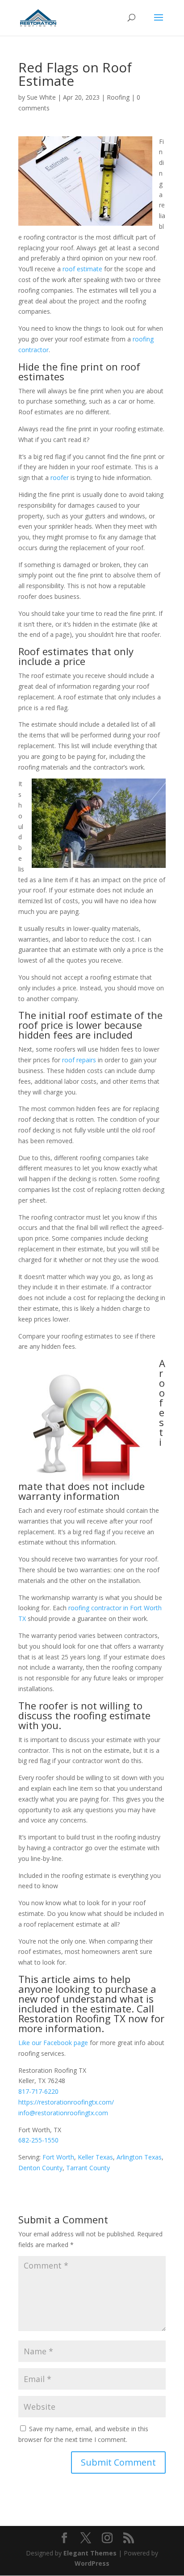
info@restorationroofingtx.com (63, 2113)
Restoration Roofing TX (72, 2018)
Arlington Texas (139, 2157)
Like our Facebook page (53, 2043)
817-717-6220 (38, 2091)
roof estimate (82, 269)
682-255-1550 (38, 2140)
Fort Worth (58, 2157)
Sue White (41, 97)
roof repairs (79, 1060)
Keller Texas (95, 2157)
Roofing (118, 97)
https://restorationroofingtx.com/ (66, 2102)
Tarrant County (88, 2168)
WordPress (92, 2563)
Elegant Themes (90, 2553)
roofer (60, 478)
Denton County (40, 2168)
